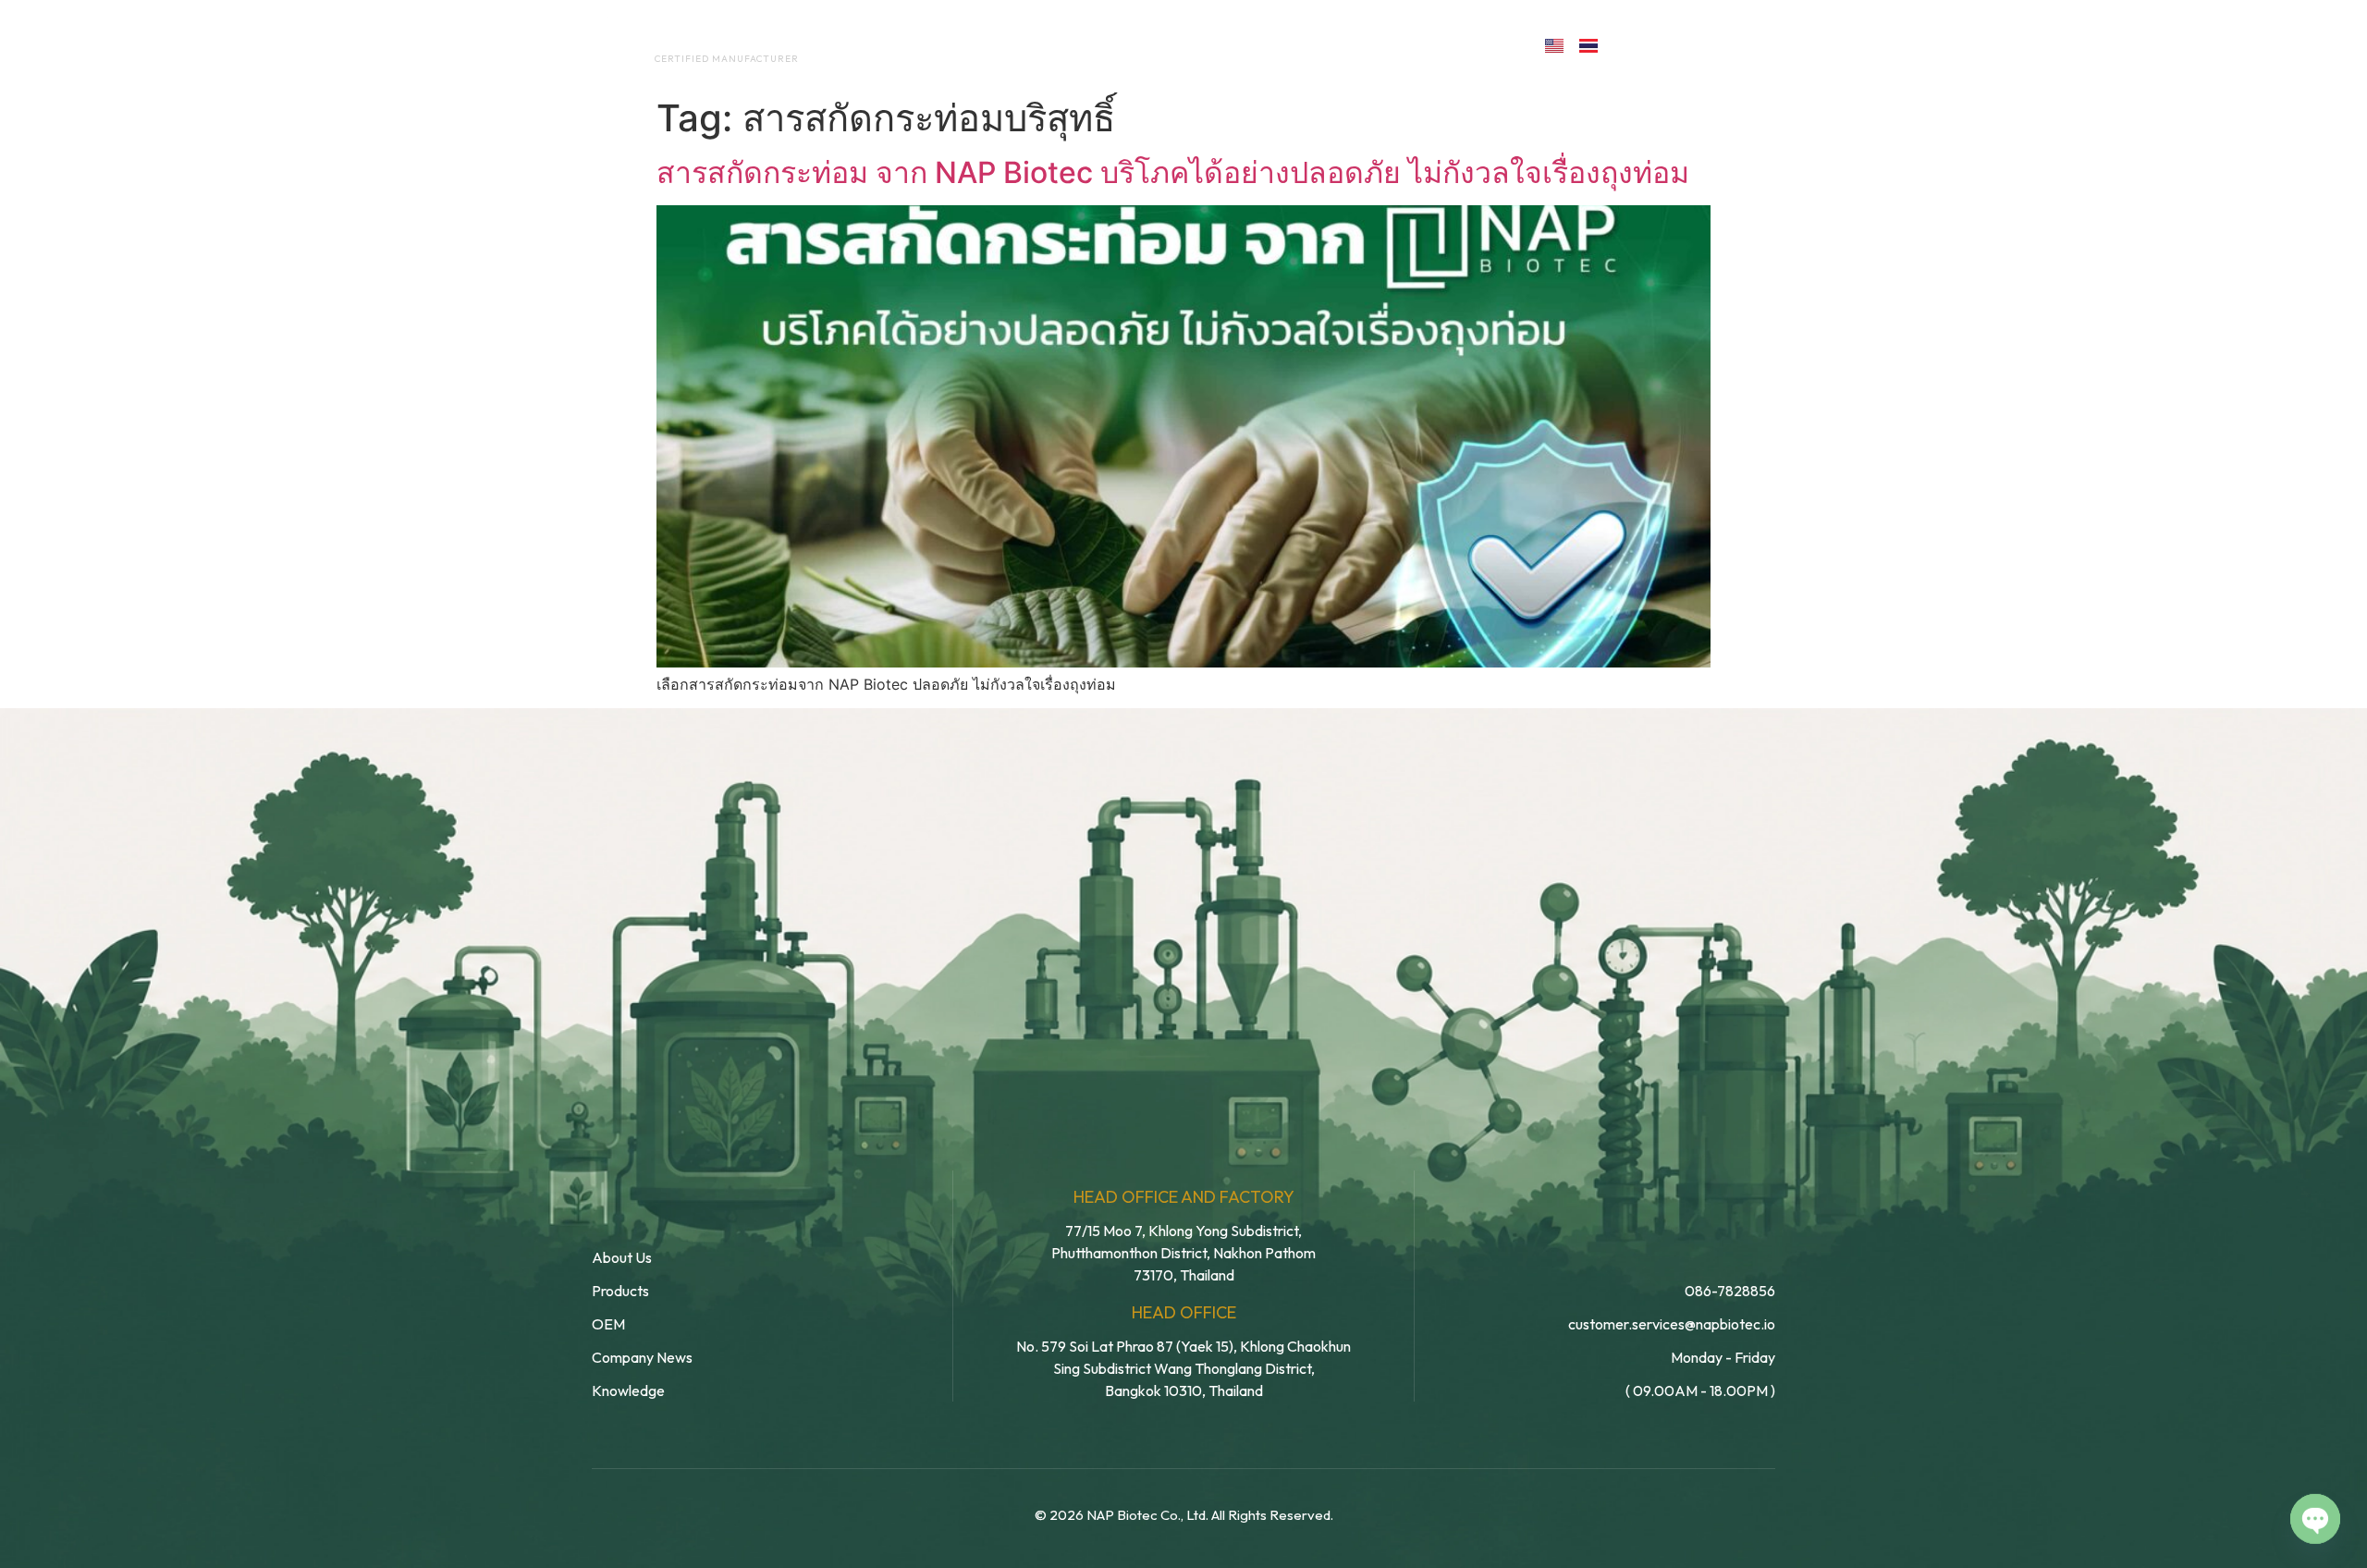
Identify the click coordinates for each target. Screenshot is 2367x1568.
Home (883, 44)
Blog (1320, 44)
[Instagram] (1714, 44)
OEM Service (1100, 44)
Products (1224, 44)
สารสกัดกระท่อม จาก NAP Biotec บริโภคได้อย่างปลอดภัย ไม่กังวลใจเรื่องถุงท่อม (1173, 172)
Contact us (1446, 44)
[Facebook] (1633, 44)
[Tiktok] (1754, 44)
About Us (979, 44)
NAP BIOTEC (697, 39)
